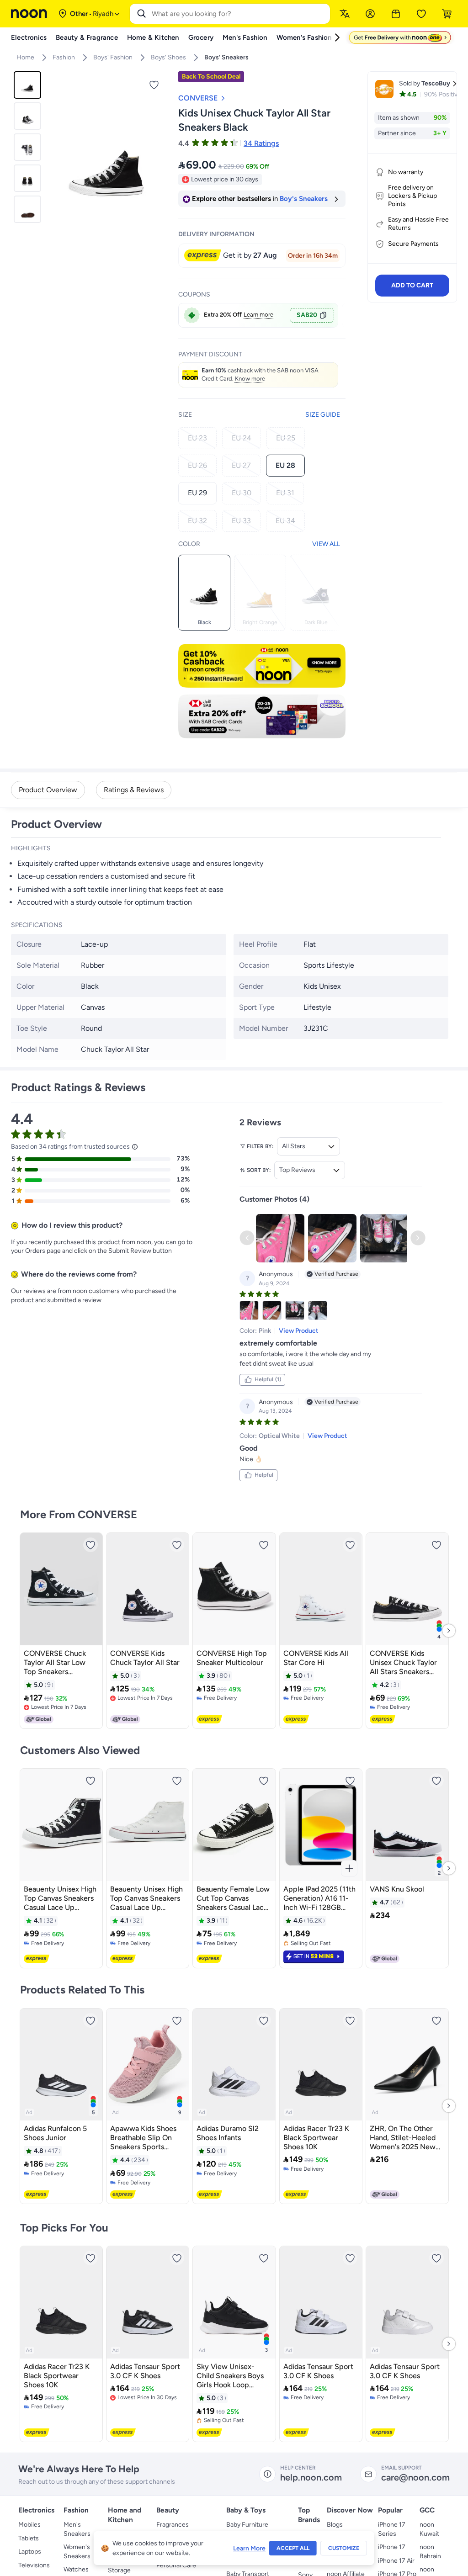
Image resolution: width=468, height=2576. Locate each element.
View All (326, 544)
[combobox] (239, 14)
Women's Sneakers (77, 2552)
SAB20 (307, 315)
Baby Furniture (247, 2525)
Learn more (258, 315)
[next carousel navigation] (159, 153)
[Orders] (396, 14)
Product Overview (48, 790)
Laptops (30, 2552)
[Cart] (447, 14)
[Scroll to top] (443, 2548)
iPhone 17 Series (392, 2529)
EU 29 (197, 493)
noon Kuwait (429, 2529)
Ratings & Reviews (134, 790)
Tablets (29, 2538)
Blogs (335, 2525)
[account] (370, 14)
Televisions (34, 2565)
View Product (299, 1331)
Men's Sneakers (77, 2529)
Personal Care (176, 2565)
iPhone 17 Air (396, 2561)
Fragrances (173, 2525)
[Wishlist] (421, 14)
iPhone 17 (392, 2547)
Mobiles (29, 2525)
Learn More (249, 2548)
